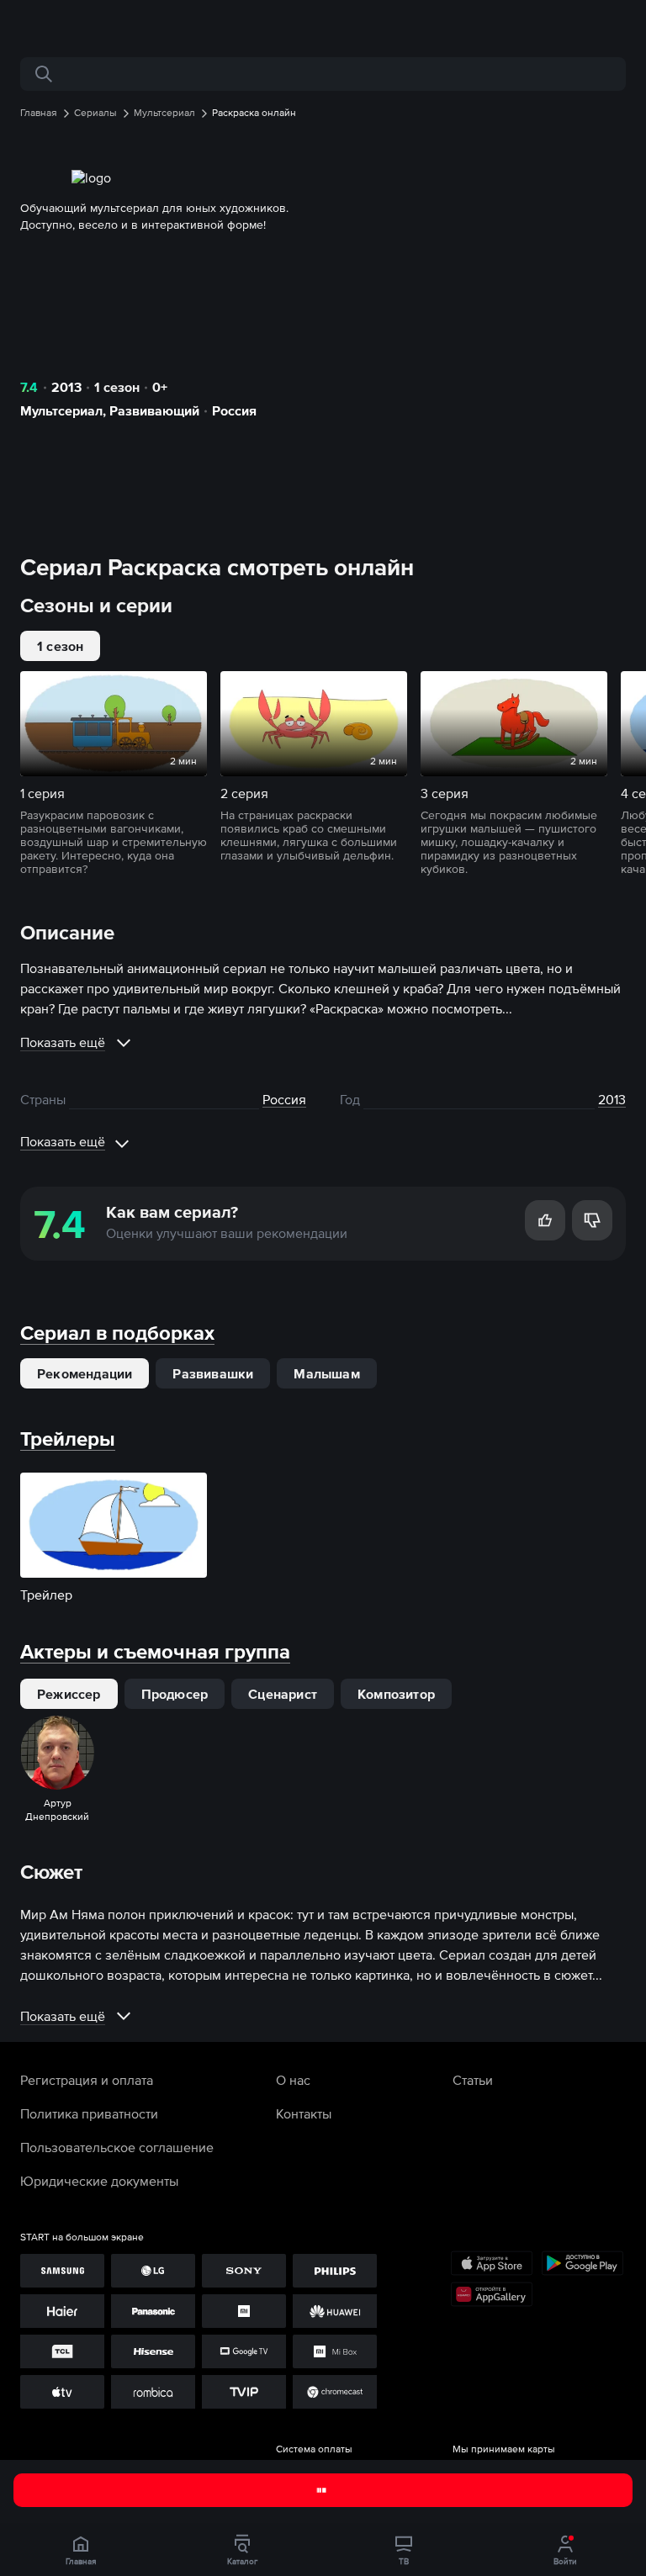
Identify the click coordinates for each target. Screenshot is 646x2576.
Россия (234, 410)
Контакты (304, 2113)
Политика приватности (89, 2113)
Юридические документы (99, 2181)
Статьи (473, 2080)
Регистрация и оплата (87, 2080)
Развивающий (154, 410)
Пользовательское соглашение (117, 2147)
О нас (293, 2080)
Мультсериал (61, 410)
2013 (66, 387)
